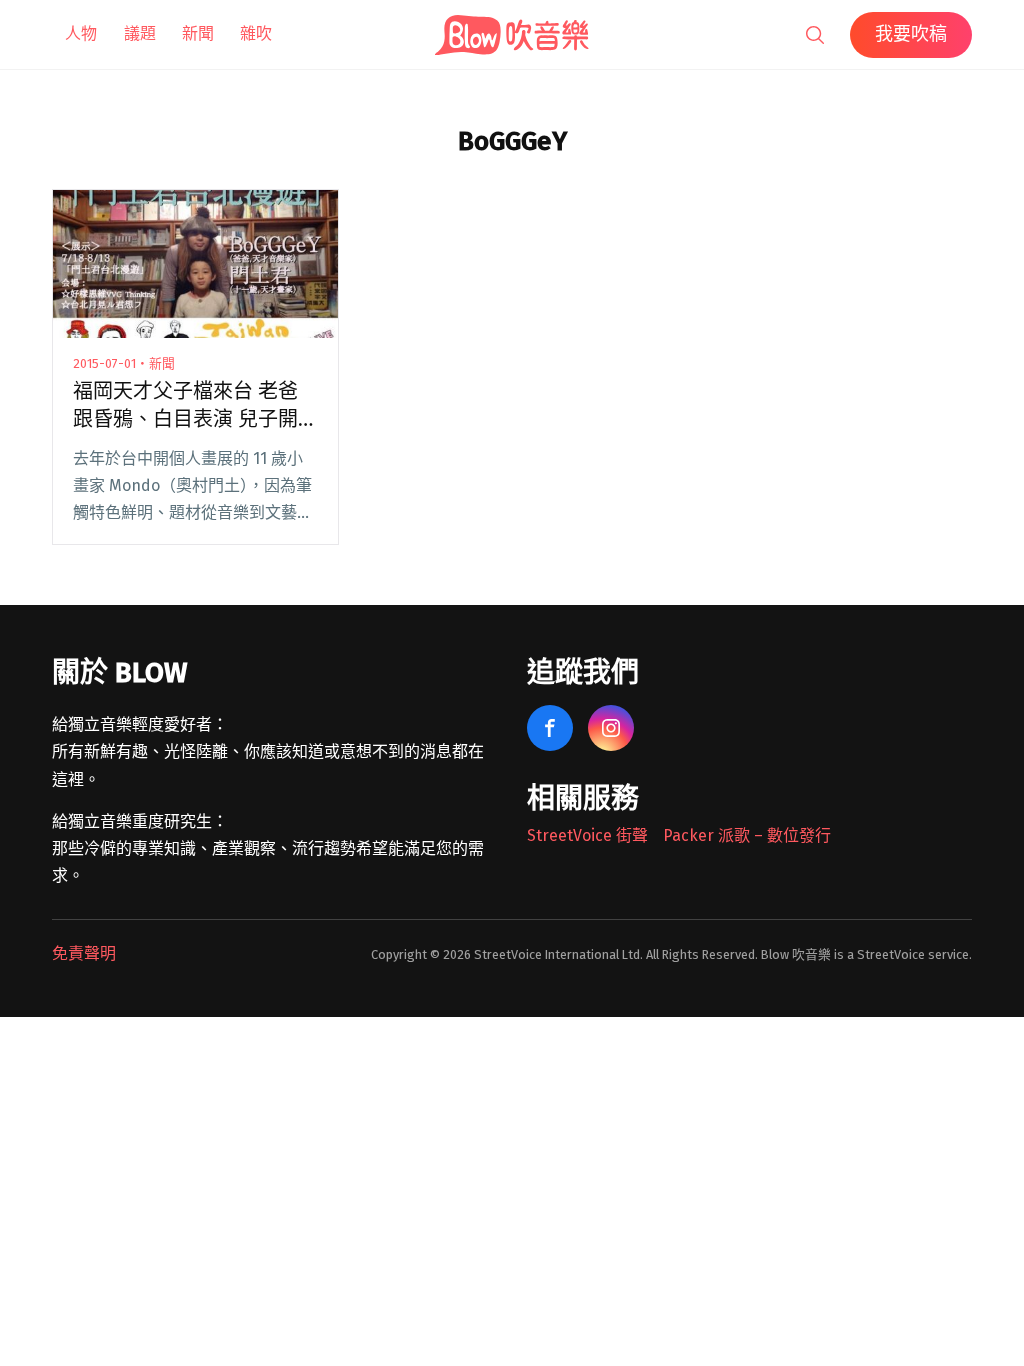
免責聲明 (84, 953)
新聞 (198, 33)
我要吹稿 (911, 34)
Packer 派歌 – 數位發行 (747, 835)
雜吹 (256, 33)
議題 (140, 33)
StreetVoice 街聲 (587, 835)
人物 (81, 33)
